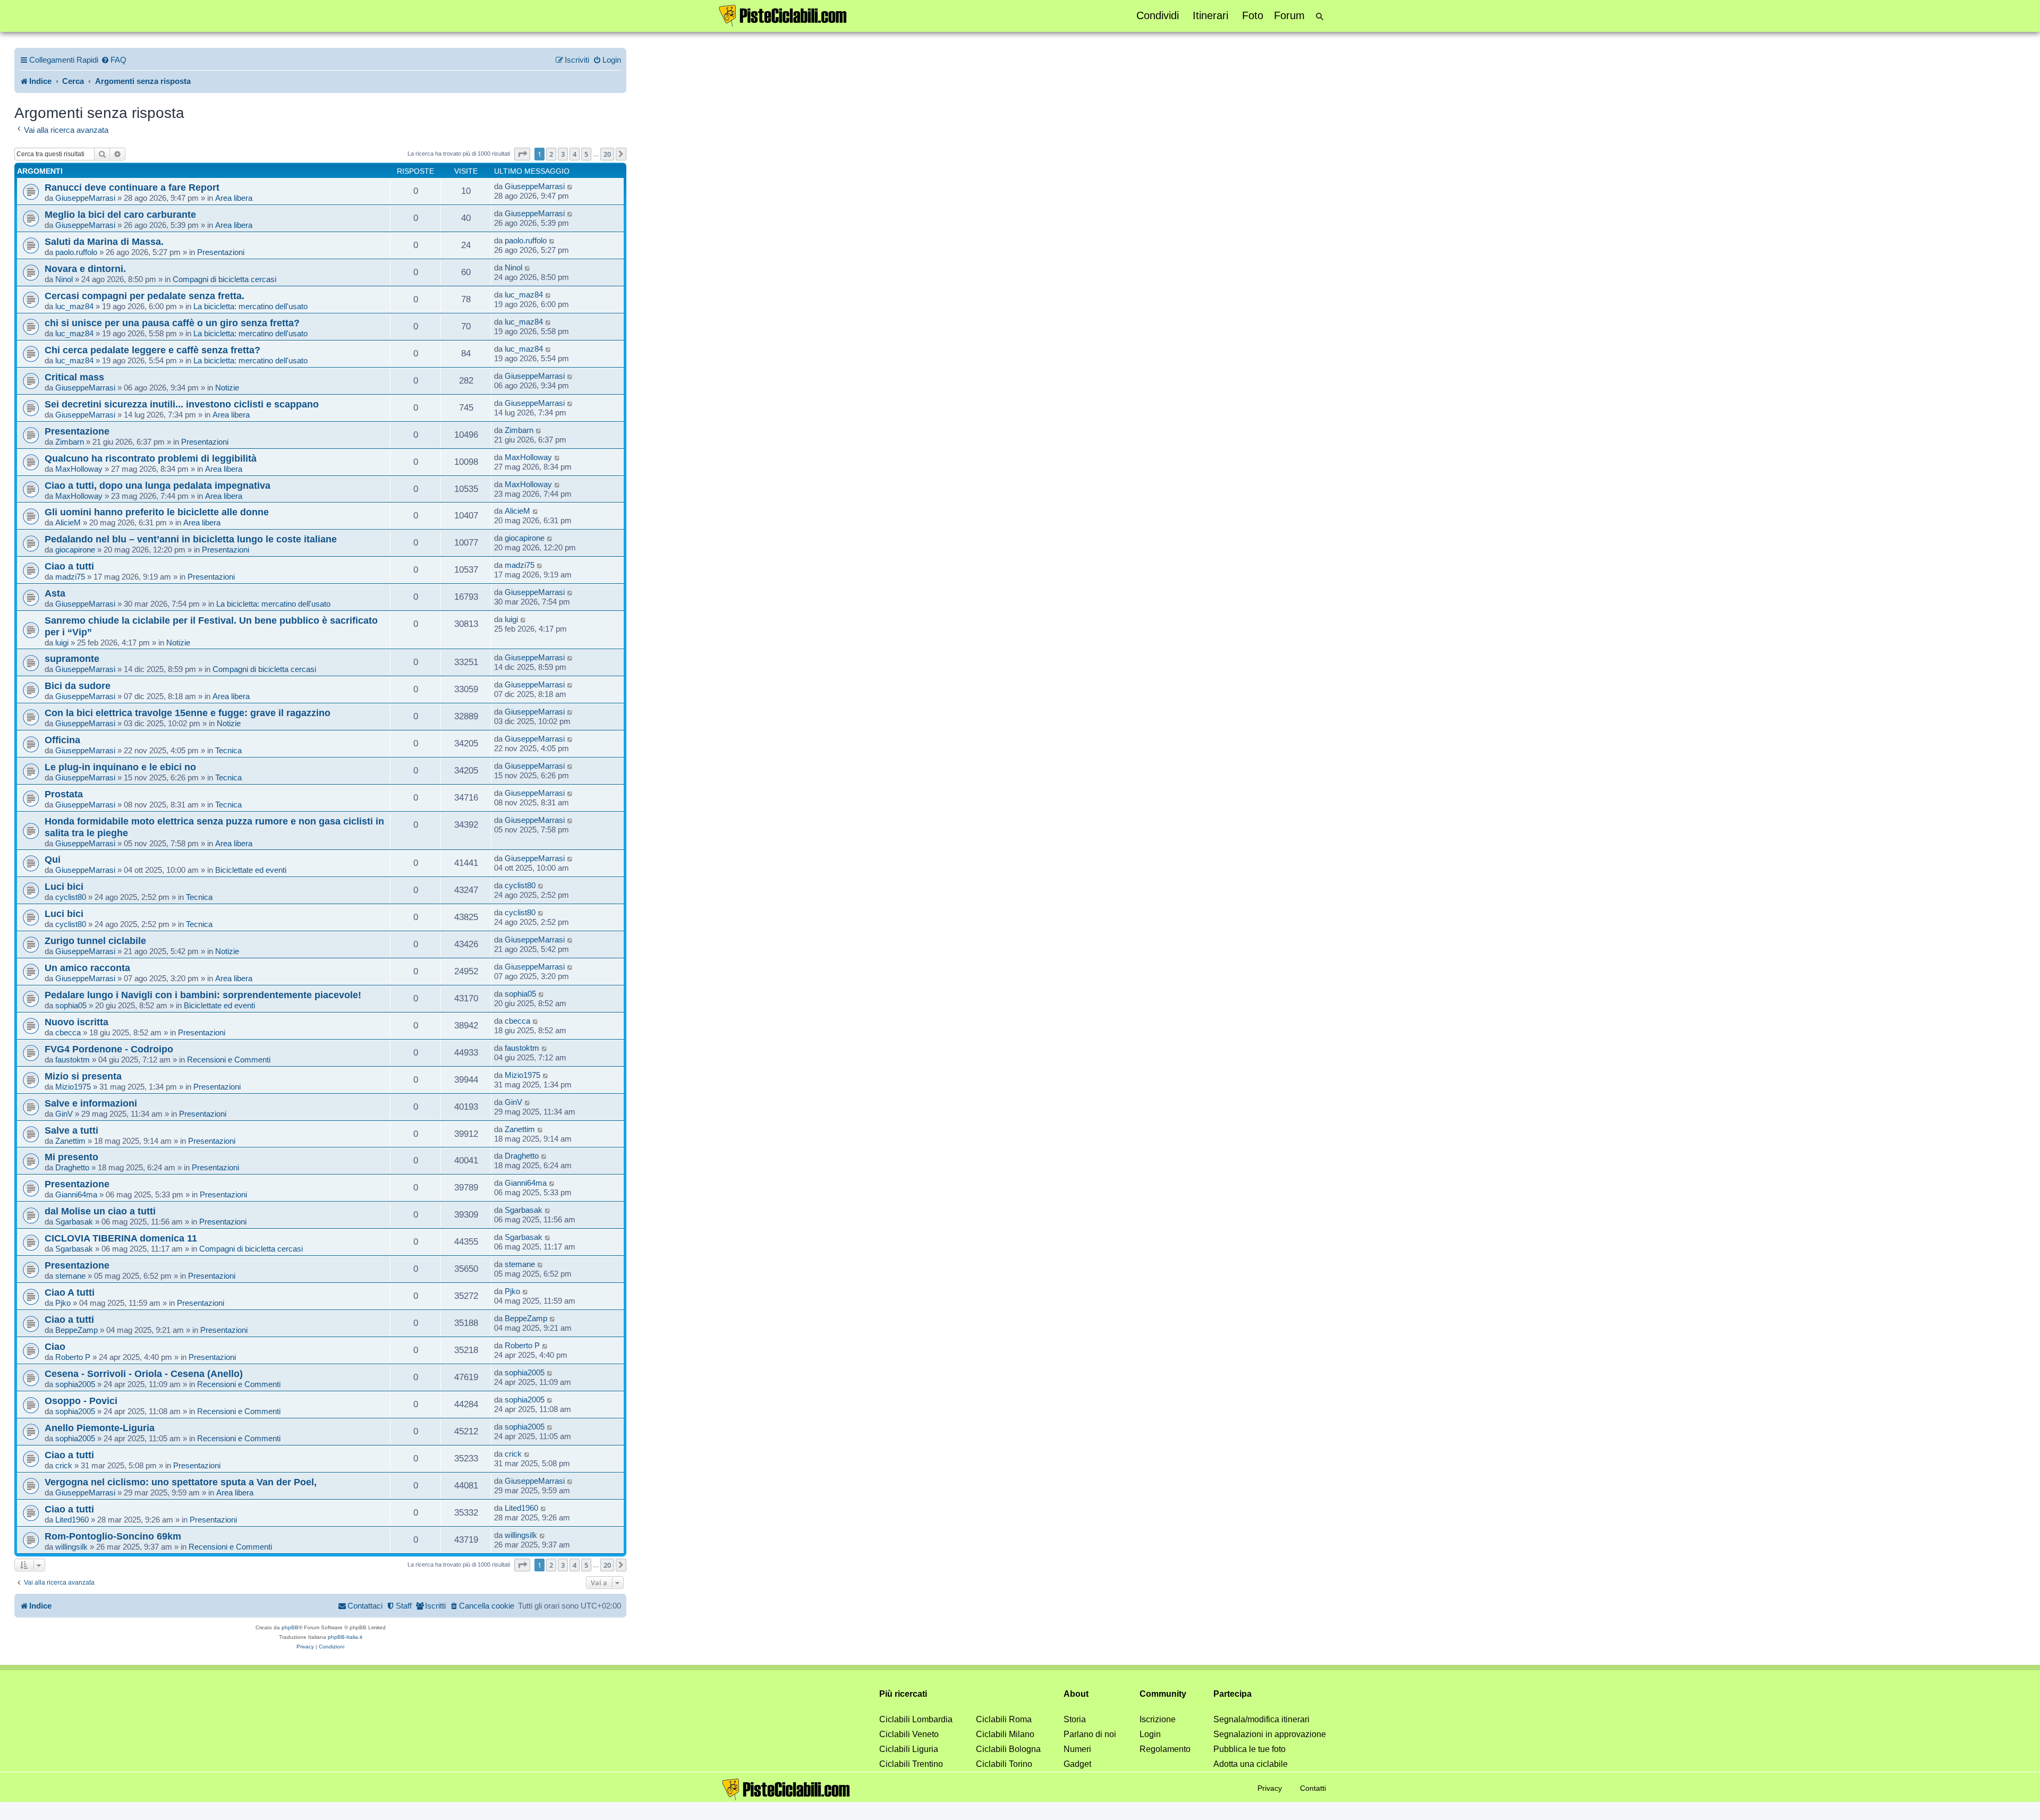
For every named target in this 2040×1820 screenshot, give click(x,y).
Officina (62, 740)
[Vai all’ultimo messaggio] (570, 186)
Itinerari (1210, 15)
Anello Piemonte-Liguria (100, 1428)
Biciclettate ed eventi (251, 870)
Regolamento (1165, 1749)
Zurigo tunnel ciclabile (95, 941)
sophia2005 (75, 1384)
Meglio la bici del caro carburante (120, 214)
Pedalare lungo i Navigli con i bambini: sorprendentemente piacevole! (203, 995)
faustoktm (73, 1060)
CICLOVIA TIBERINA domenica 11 (121, 1238)
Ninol (64, 279)
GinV (64, 1114)
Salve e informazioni (91, 1103)
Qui (53, 859)
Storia (1075, 1719)
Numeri (1077, 1749)
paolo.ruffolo (76, 252)
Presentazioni (221, 252)
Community (1163, 1694)
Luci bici (64, 886)
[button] (522, 154)
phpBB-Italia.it (345, 1637)
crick (64, 1465)
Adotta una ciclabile (1251, 1764)
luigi (62, 643)
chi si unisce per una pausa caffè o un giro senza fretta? (172, 323)
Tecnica (228, 750)
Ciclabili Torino (1004, 1764)
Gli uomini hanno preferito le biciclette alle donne (157, 512)
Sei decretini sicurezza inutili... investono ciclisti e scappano (182, 404)
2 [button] (551, 154)
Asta (55, 593)
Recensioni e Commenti (229, 1060)
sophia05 (71, 1005)
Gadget (1077, 1764)
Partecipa (1232, 1694)
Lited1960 (72, 1520)
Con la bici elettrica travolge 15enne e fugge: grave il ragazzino (188, 713)
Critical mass (74, 377)
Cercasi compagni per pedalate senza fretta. (144, 296)
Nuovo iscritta (76, 1022)
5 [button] (586, 154)
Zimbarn (70, 442)
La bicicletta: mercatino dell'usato (250, 306)
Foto (1253, 15)
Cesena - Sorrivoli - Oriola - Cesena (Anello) (144, 1373)
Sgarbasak (74, 1222)
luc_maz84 (74, 306)
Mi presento (71, 1157)
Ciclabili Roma (1004, 1719)
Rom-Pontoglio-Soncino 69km (113, 1536)
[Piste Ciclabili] (783, 15)
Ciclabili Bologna (1008, 1749)
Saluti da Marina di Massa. (104, 241)
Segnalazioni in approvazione (1270, 1734)
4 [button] (575, 154)
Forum (1289, 15)
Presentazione (77, 431)
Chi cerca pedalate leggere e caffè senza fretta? (152, 350)
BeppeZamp (76, 1330)
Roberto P (73, 1357)
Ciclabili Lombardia (916, 1719)
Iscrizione (1158, 1719)
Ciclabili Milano (1005, 1734)
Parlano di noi (1090, 1734)
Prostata (64, 794)
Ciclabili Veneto (909, 1734)
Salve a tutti (71, 1130)
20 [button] (607, 154)
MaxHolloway (79, 469)
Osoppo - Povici (81, 1401)
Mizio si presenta (83, 1076)
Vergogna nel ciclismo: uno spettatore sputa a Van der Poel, (181, 1482)
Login (1150, 1734)
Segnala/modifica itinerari (1261, 1719)
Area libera (234, 198)
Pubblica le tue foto (1249, 1749)
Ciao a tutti (69, 566)
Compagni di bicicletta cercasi (224, 279)
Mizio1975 (73, 1087)
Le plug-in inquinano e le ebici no (120, 767)
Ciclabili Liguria (909, 1749)
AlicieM (68, 522)
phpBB (290, 1627)
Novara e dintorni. (85, 269)
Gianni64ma (76, 1194)
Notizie (227, 388)
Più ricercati (903, 1694)
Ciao (55, 1346)
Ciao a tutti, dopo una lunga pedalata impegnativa (158, 485)
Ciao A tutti (70, 1292)
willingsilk (71, 1547)
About (1076, 1694)
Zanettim (70, 1141)
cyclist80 (71, 897)
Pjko (63, 1303)
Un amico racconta (87, 968)
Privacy (1270, 1788)
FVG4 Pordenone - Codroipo (109, 1049)
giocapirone (75, 550)
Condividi (1158, 15)
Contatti (1313, 1788)
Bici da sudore (78, 686)
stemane (70, 1276)
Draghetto (72, 1167)
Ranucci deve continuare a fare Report (132, 187)
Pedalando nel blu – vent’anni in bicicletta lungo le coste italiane (191, 539)
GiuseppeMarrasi (85, 198)
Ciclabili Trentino (911, 1764)
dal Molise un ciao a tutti (100, 1211)
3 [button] (563, 154)
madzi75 (70, 577)
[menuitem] (114, 60)
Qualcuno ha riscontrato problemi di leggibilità (151, 458)
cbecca (68, 1032)
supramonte (72, 658)
